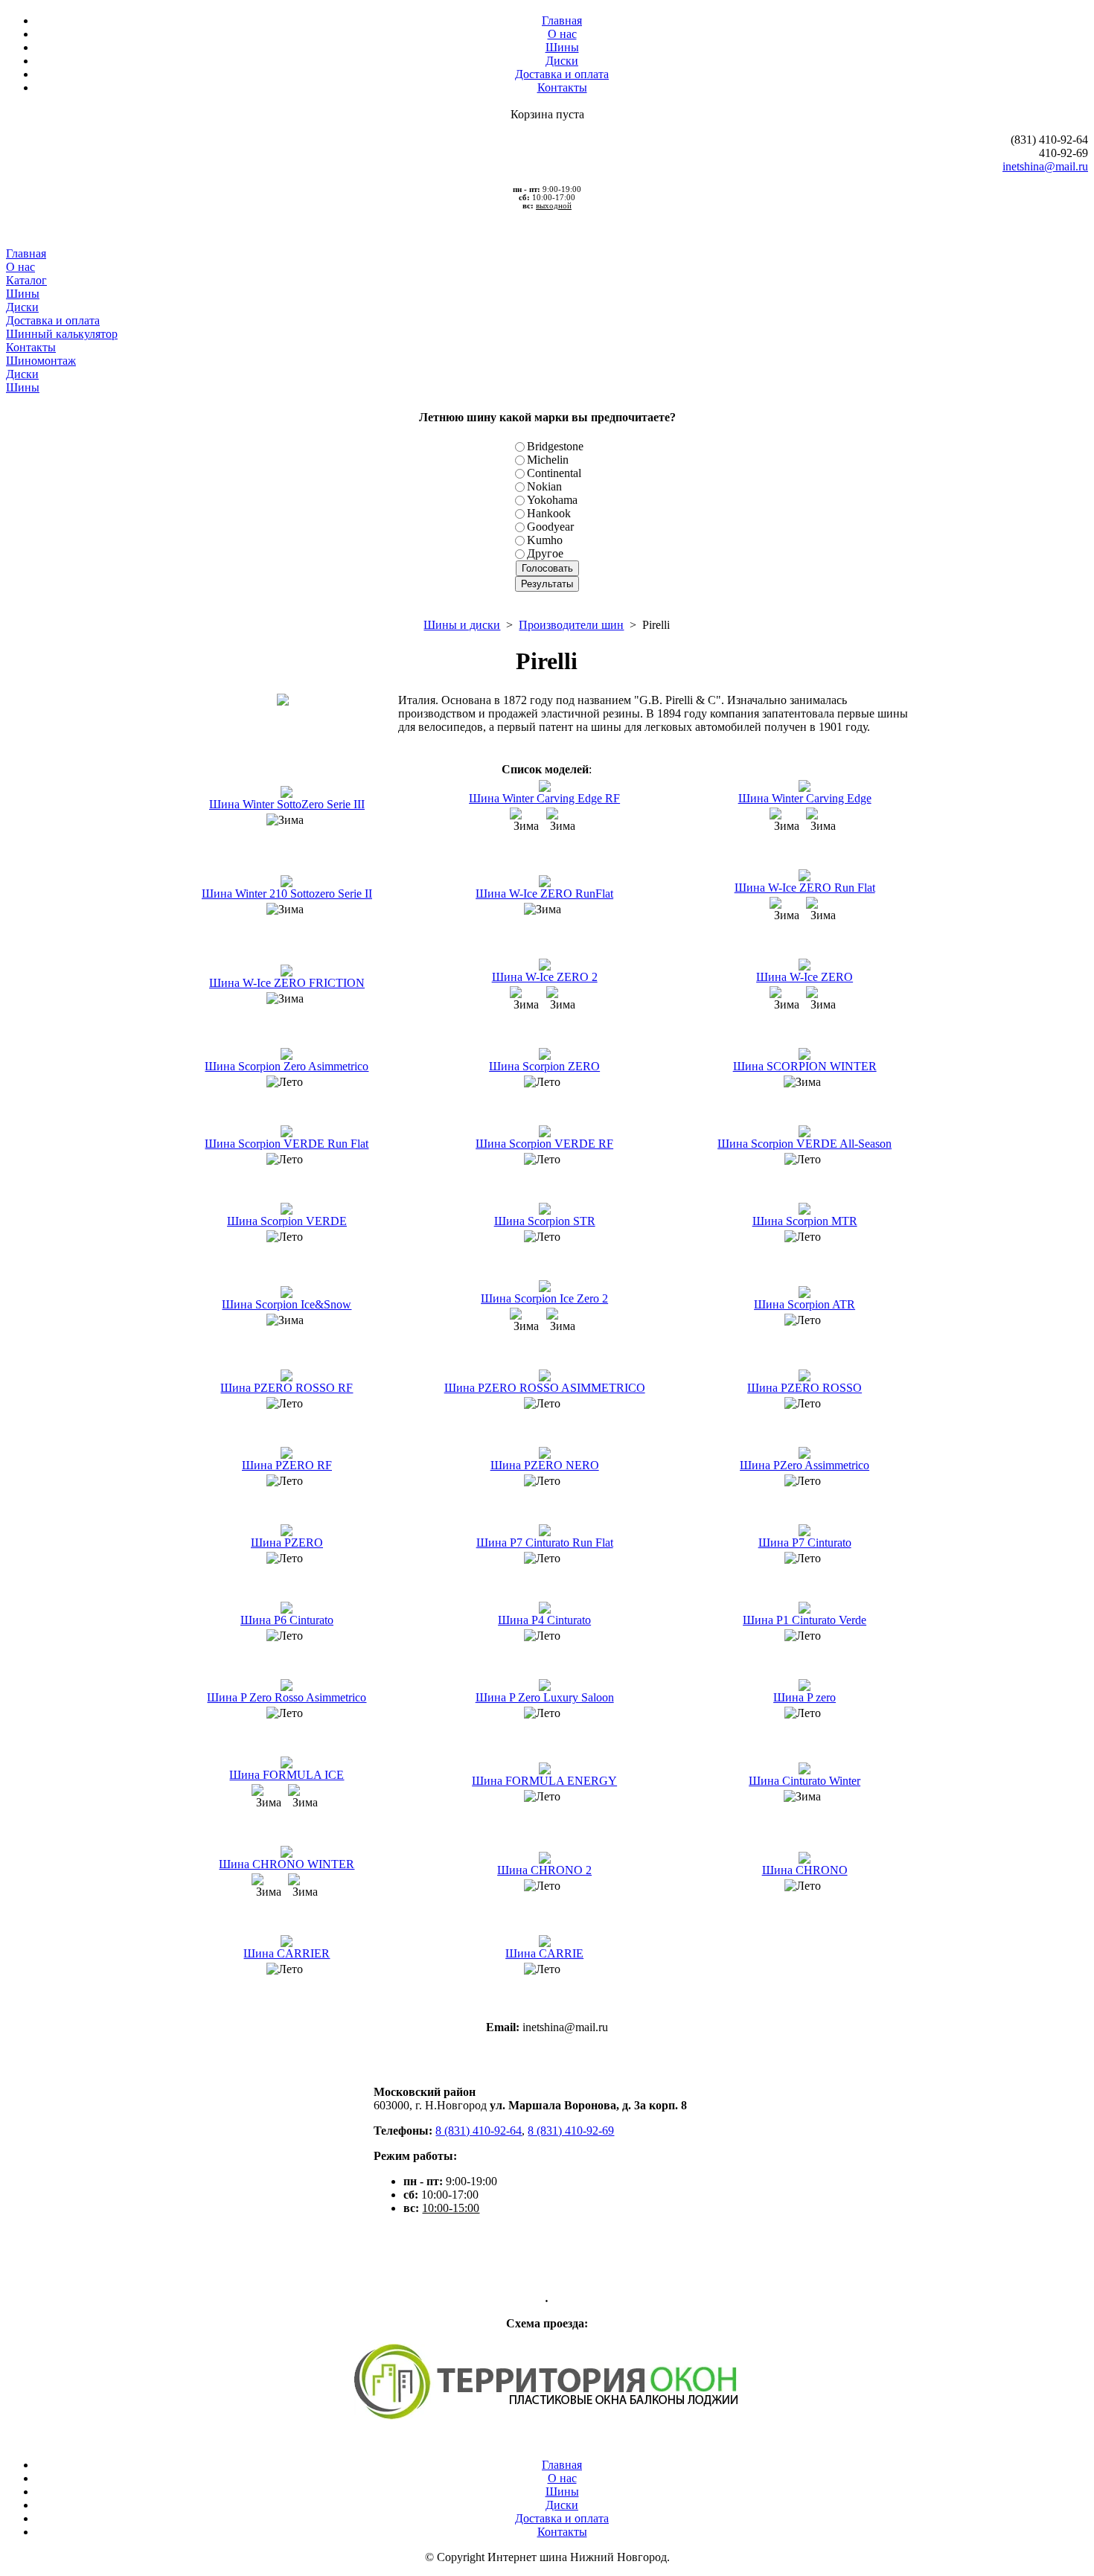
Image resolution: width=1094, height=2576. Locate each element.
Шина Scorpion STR (545, 1221)
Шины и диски (462, 625)
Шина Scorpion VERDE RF (544, 1144)
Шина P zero (804, 1697)
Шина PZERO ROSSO (804, 1388)
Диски (562, 61)
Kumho (545, 540)
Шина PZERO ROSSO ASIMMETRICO (545, 1388)
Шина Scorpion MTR (805, 1221)
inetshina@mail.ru (1045, 166)
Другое (545, 553)
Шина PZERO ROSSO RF (287, 1388)
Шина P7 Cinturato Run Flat (545, 1543)
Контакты (562, 87)
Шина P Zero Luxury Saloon (545, 1697)
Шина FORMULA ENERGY (544, 1781)
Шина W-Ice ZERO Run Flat (805, 888)
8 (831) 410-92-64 (479, 2131)
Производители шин (571, 625)
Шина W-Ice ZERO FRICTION (287, 983)
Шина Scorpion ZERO (544, 1066)
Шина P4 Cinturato (544, 1620)
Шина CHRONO (805, 1870)
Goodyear (550, 527)
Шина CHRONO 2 (544, 1870)
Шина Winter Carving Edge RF (544, 798)
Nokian (544, 486)
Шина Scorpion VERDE (287, 1221)
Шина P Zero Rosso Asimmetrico (287, 1697)
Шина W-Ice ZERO (804, 977)
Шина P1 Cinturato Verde (804, 1620)
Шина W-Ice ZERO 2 (545, 977)
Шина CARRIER (287, 1953)
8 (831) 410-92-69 (571, 2131)
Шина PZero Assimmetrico (804, 1465)
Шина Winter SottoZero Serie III (287, 804)
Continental (554, 473)
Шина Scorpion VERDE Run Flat (287, 1144)
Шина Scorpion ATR (804, 1304)
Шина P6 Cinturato (287, 1620)
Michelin (548, 460)
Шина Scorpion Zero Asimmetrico (287, 1066)
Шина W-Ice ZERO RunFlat (544, 894)
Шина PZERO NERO (545, 1465)
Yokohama (552, 500)
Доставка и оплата (562, 74)
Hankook (549, 513)
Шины (562, 47)
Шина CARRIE (544, 1953)
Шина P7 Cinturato (805, 1543)
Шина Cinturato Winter (804, 1781)
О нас (562, 34)
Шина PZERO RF (287, 1465)
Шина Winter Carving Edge (805, 798)
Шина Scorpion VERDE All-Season (804, 1144)
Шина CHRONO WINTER (287, 1864)
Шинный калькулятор (62, 334)
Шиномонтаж (41, 361)
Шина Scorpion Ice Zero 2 (544, 1298)
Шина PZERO (287, 1543)
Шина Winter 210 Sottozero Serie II (287, 894)
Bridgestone (555, 446)
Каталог (26, 280)
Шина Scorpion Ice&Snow (287, 1304)
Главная (562, 20)
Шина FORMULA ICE (287, 1775)
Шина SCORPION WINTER (805, 1066)
